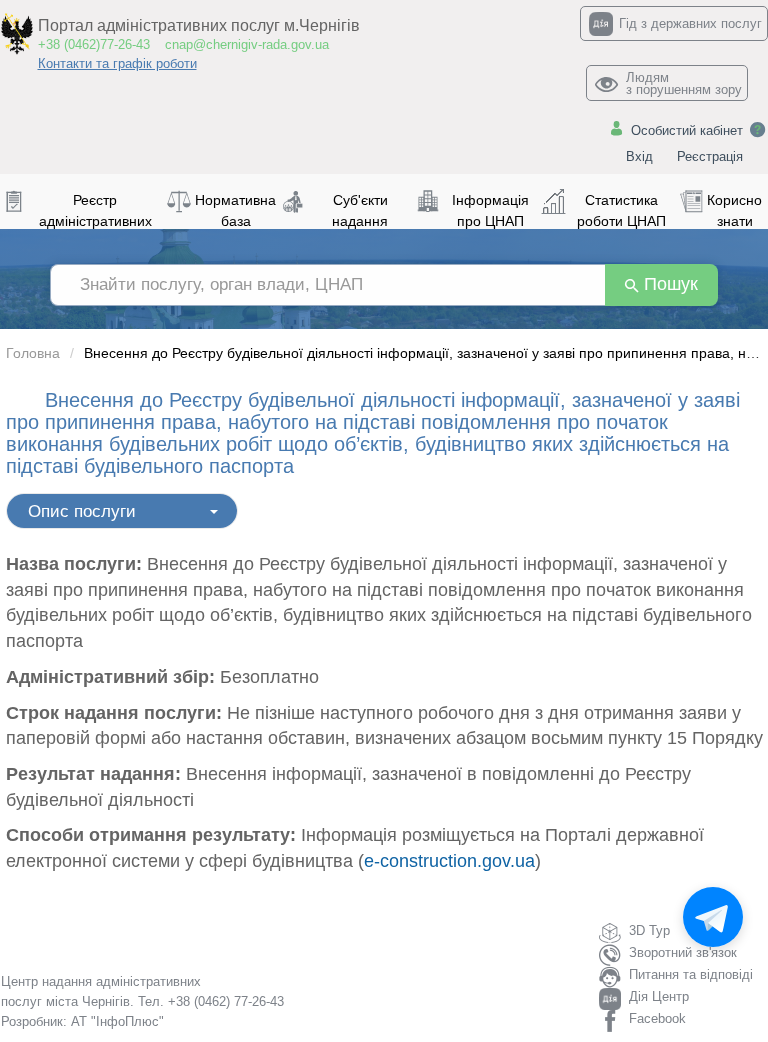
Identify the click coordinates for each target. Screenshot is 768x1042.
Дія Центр (659, 996)
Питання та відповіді (691, 974)
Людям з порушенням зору (684, 83)
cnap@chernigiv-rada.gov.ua (247, 44)
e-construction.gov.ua (449, 861)
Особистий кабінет (687, 130)
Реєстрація (710, 156)
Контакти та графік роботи (117, 63)
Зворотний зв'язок (683, 952)
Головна (33, 353)
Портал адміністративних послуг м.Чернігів (199, 25)
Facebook (657, 1018)
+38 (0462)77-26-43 (94, 44)
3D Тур (649, 930)
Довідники (48, 505)
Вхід (639, 156)
